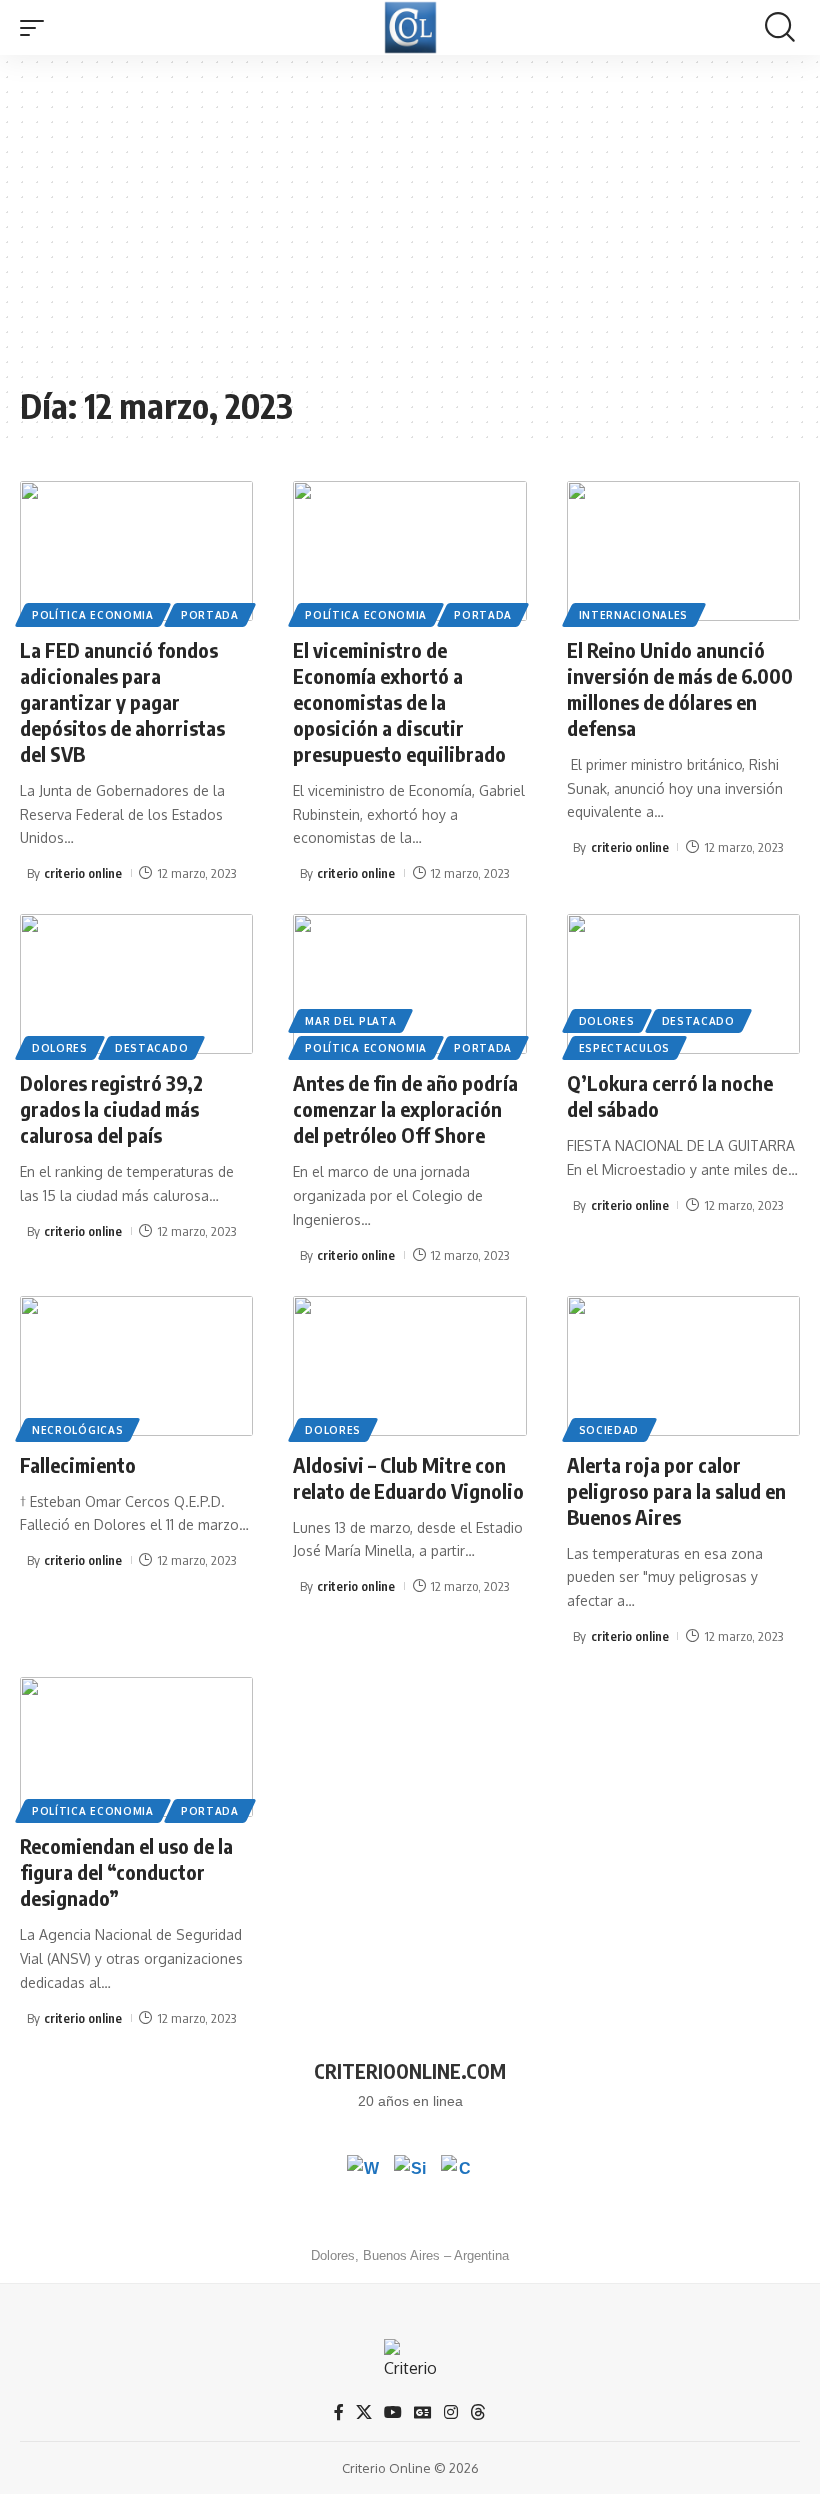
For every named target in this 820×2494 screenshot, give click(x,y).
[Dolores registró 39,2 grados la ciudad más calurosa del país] (136, 984)
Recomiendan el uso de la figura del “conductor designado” (126, 1871)
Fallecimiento (78, 1464)
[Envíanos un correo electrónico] (457, 2171)
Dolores (60, 1048)
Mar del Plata (350, 1021)
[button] (37, 28)
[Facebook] (339, 2412)
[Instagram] (451, 2412)
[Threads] (478, 2412)
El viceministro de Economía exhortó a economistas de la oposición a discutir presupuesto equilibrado (399, 701)
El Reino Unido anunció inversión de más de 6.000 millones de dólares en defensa (680, 688)
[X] (364, 2412)
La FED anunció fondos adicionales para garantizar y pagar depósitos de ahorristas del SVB (122, 701)
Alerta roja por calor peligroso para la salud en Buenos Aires (676, 1490)
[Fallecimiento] (136, 1366)
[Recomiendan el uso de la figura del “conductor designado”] (136, 1747)
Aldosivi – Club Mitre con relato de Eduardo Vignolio (408, 1477)
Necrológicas (77, 1430)
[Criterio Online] (410, 27)
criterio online (83, 873)
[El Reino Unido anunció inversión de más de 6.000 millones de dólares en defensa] (683, 551)
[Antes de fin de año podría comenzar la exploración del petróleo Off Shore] (409, 984)
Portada (210, 615)
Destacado (151, 1048)
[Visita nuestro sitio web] (410, 2171)
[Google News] (423, 2412)
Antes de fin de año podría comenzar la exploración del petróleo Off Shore (405, 1108)
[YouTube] (393, 2412)
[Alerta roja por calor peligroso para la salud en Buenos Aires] (683, 1366)
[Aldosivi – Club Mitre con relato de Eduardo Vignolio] (409, 1366)
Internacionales (634, 615)
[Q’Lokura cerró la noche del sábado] (683, 984)
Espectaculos (624, 1048)
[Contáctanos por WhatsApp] (363, 2171)
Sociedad (609, 1430)
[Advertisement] (410, 230)
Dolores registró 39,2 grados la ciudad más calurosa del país (111, 1108)
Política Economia (93, 615)
